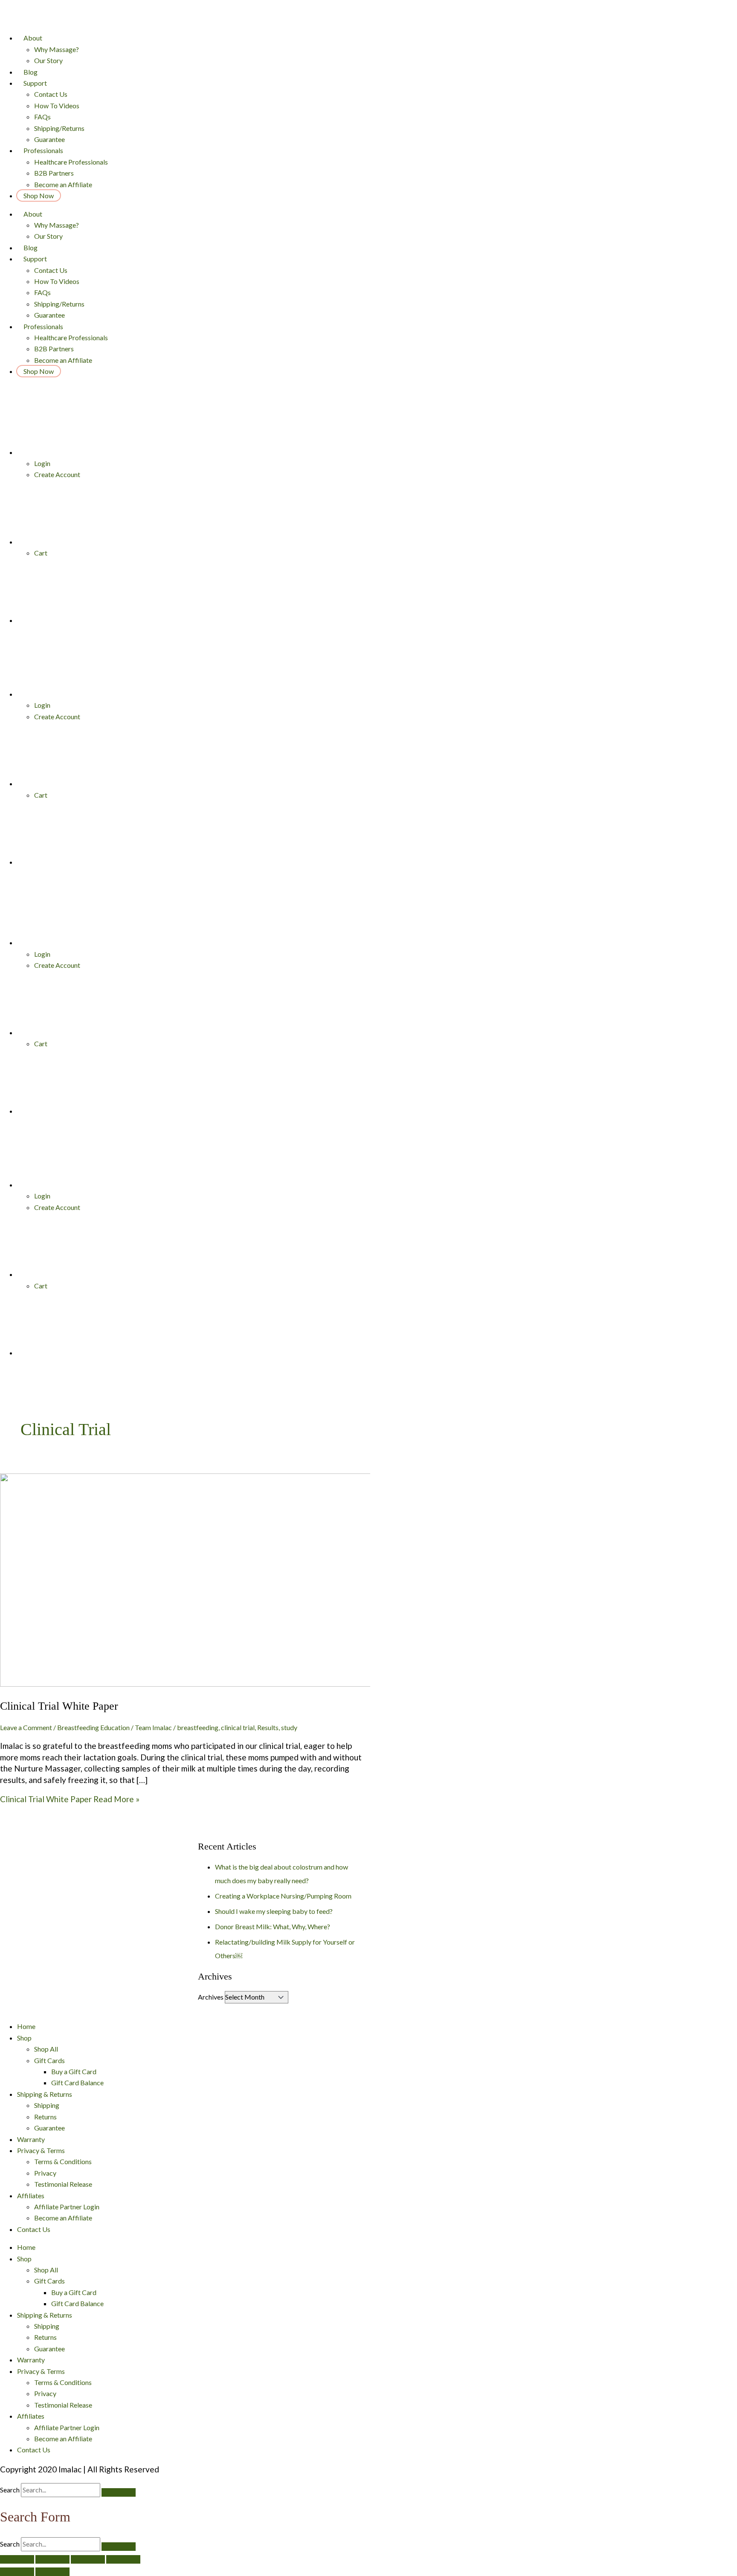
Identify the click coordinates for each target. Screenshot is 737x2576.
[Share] (52, 2559)
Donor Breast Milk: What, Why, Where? (273, 1926)
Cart (41, 553)
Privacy (45, 2173)
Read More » (70, 1799)
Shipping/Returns (59, 128)
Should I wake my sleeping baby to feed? (274, 1911)
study (289, 1727)
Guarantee (49, 139)
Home (26, 2026)
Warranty (31, 2139)
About (33, 38)
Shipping (47, 2105)
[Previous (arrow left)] (17, 2572)
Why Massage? (57, 49)
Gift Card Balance (77, 2083)
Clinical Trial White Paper (59, 1706)
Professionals (43, 150)
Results (268, 1727)
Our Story (48, 60)
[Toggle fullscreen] (88, 2559)
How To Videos (57, 106)
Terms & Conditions (63, 2161)
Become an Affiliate (63, 184)
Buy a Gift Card (74, 2071)
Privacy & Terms (41, 2150)
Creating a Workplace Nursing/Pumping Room (283, 1896)
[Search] (119, 2492)
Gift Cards (49, 2060)
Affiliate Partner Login (67, 2207)
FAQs (42, 117)
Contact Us (51, 94)
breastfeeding (198, 1727)
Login (42, 463)
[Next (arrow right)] (52, 2572)
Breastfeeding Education (93, 1727)
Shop (24, 2038)
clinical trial (238, 1727)
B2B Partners (54, 173)
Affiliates (31, 2195)
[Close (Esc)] (17, 2559)
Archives (211, 1997)
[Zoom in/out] (123, 2559)
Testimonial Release (63, 2184)
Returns (45, 2117)
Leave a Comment (26, 1727)
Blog (30, 72)
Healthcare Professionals (71, 162)
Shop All (46, 2049)
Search (10, 2490)
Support (35, 83)
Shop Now (39, 195)
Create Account (57, 474)
